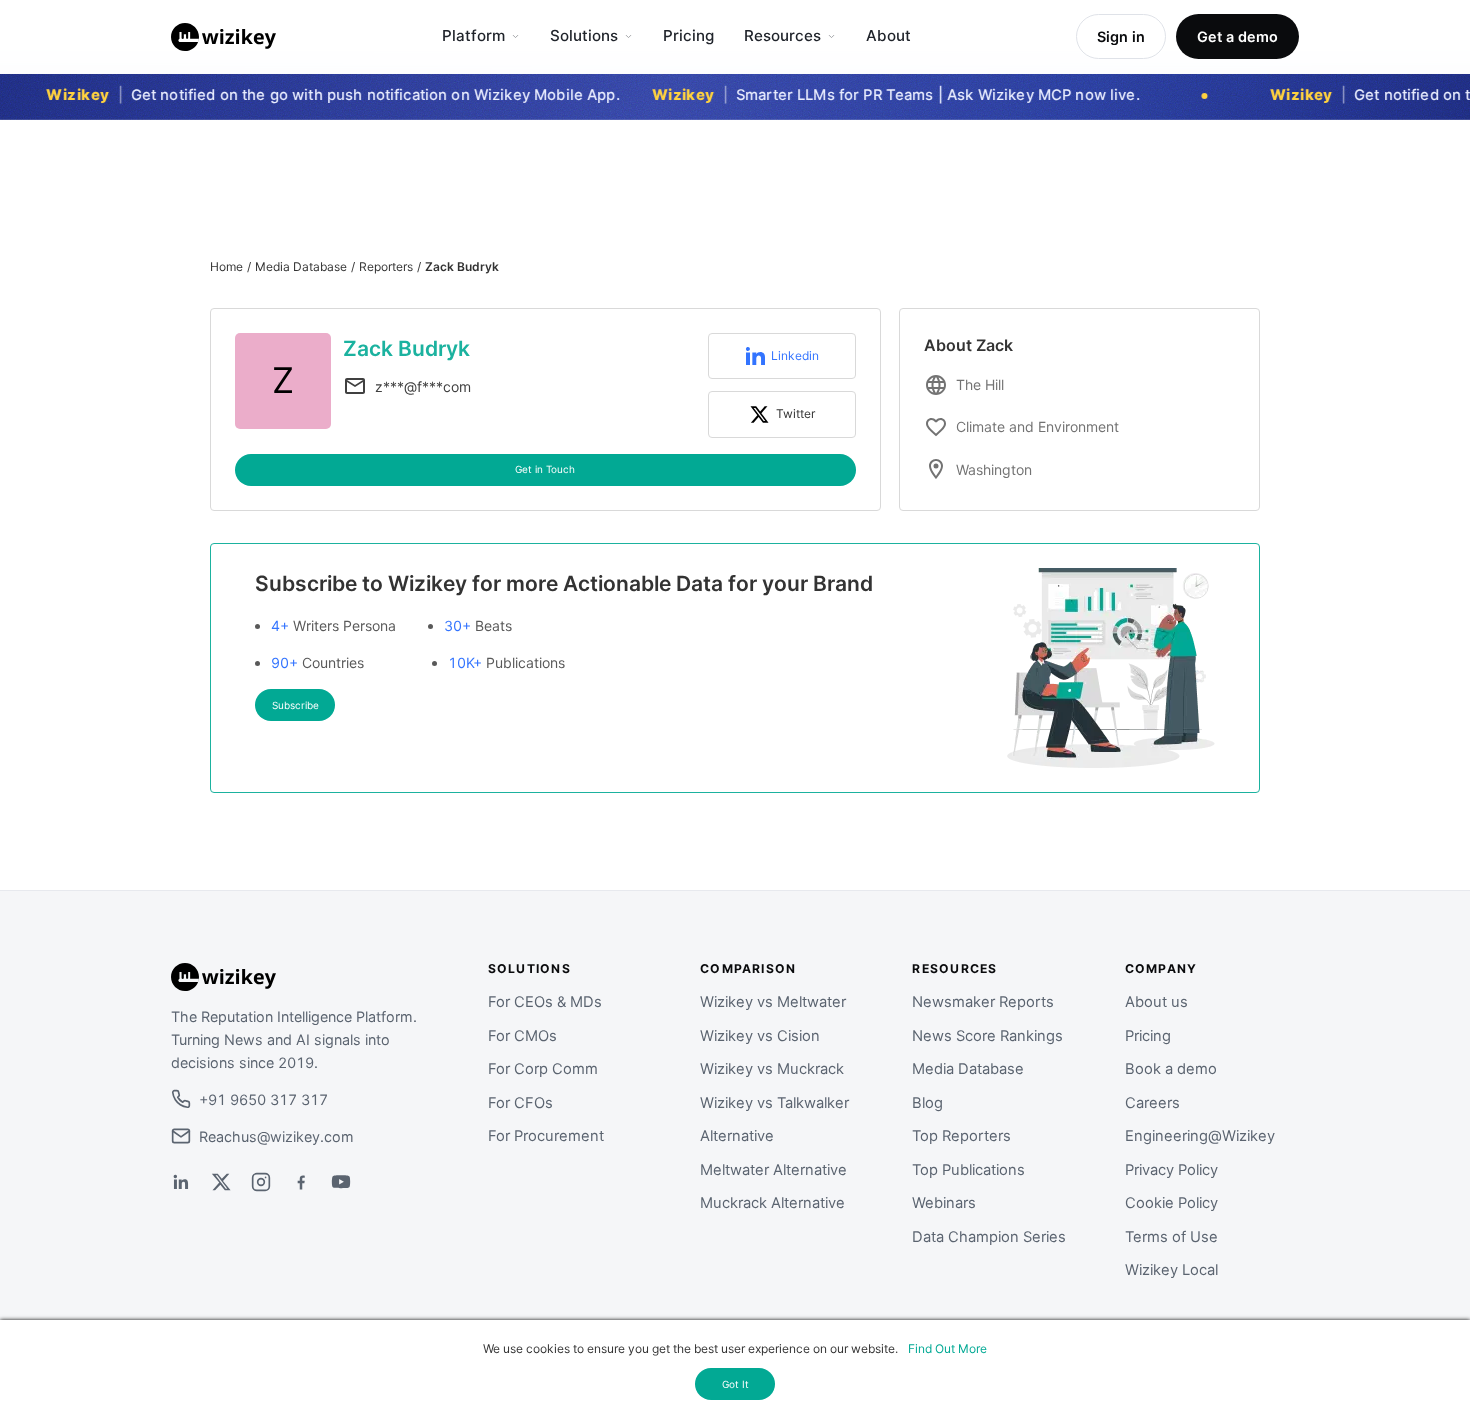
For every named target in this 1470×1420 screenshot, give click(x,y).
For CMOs (522, 1036)
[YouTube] (341, 1182)
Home (226, 266)
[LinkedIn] (181, 1182)
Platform (473, 35)
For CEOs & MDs (545, 1002)
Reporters (386, 266)
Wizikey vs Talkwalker (774, 1103)
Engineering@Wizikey (1200, 1136)
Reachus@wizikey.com (276, 1136)
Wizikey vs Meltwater (773, 1002)
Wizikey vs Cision (760, 1036)
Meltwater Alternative (773, 1170)
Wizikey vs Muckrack (772, 1069)
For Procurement (546, 1136)
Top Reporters (961, 1136)
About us (1156, 1002)
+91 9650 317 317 (263, 1099)
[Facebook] (301, 1182)
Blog (927, 1103)
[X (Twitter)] (221, 1182)
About (888, 35)
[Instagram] (261, 1182)
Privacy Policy (1171, 1170)
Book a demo (1171, 1069)
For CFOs (520, 1103)
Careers (1152, 1103)
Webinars (944, 1203)
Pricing (688, 35)
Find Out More (947, 1348)
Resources (782, 35)
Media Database (301, 266)
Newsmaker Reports (983, 1002)
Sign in (1121, 36)
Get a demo (1237, 36)
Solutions (584, 35)
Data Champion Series (989, 1237)
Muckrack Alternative (772, 1203)
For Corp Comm (543, 1069)
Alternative (737, 1136)
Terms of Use (1171, 1237)
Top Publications (968, 1170)
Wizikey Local (1171, 1270)
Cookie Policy (1171, 1203)
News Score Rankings (987, 1036)
